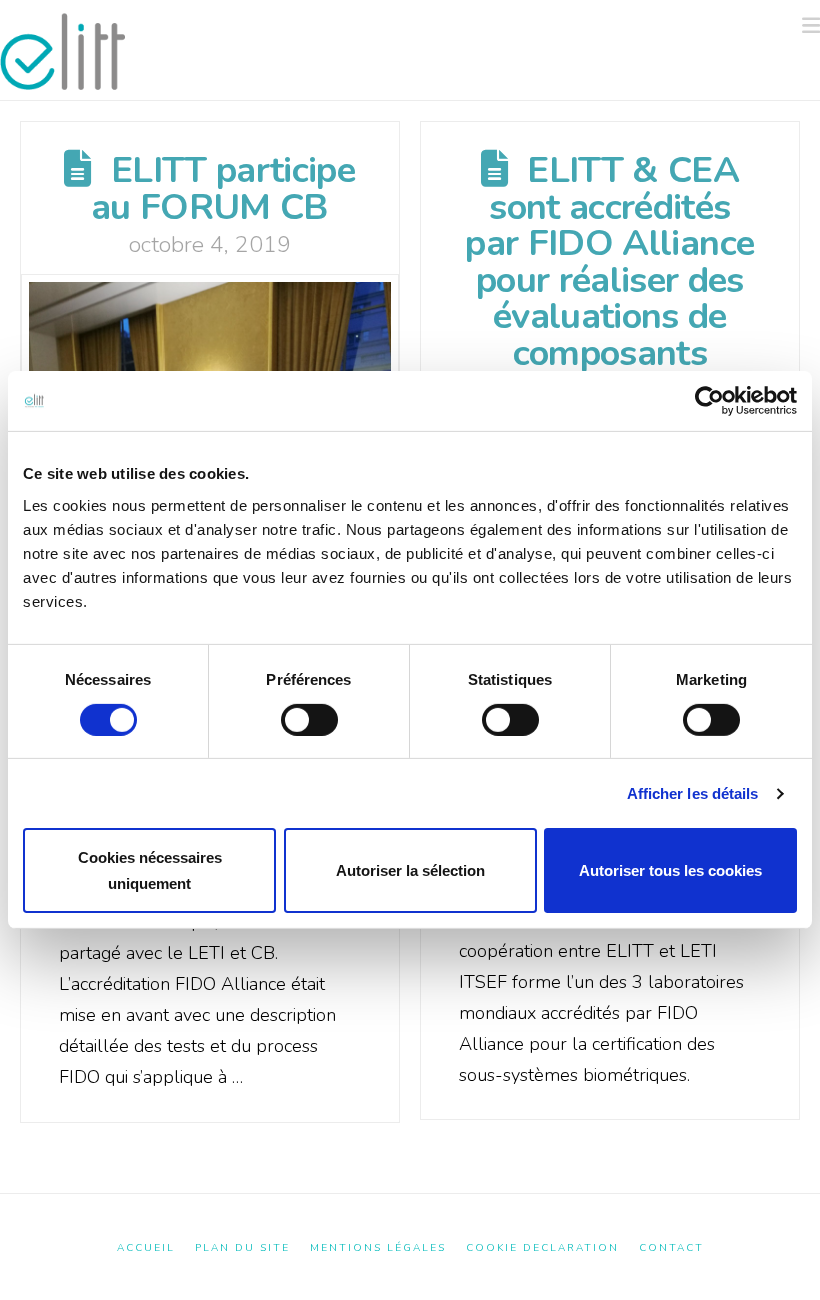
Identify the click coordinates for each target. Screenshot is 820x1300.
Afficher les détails (693, 793)
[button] (811, 26)
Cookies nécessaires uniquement (150, 870)
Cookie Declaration (542, 1248)
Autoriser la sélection (410, 870)
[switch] (309, 720)
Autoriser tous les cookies (670, 870)
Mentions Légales (378, 1248)
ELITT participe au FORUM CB (223, 188)
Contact (671, 1248)
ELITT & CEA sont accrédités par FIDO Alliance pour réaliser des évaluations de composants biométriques (609, 279)
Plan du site (242, 1248)
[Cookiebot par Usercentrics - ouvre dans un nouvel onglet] (709, 401)
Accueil (146, 1248)
